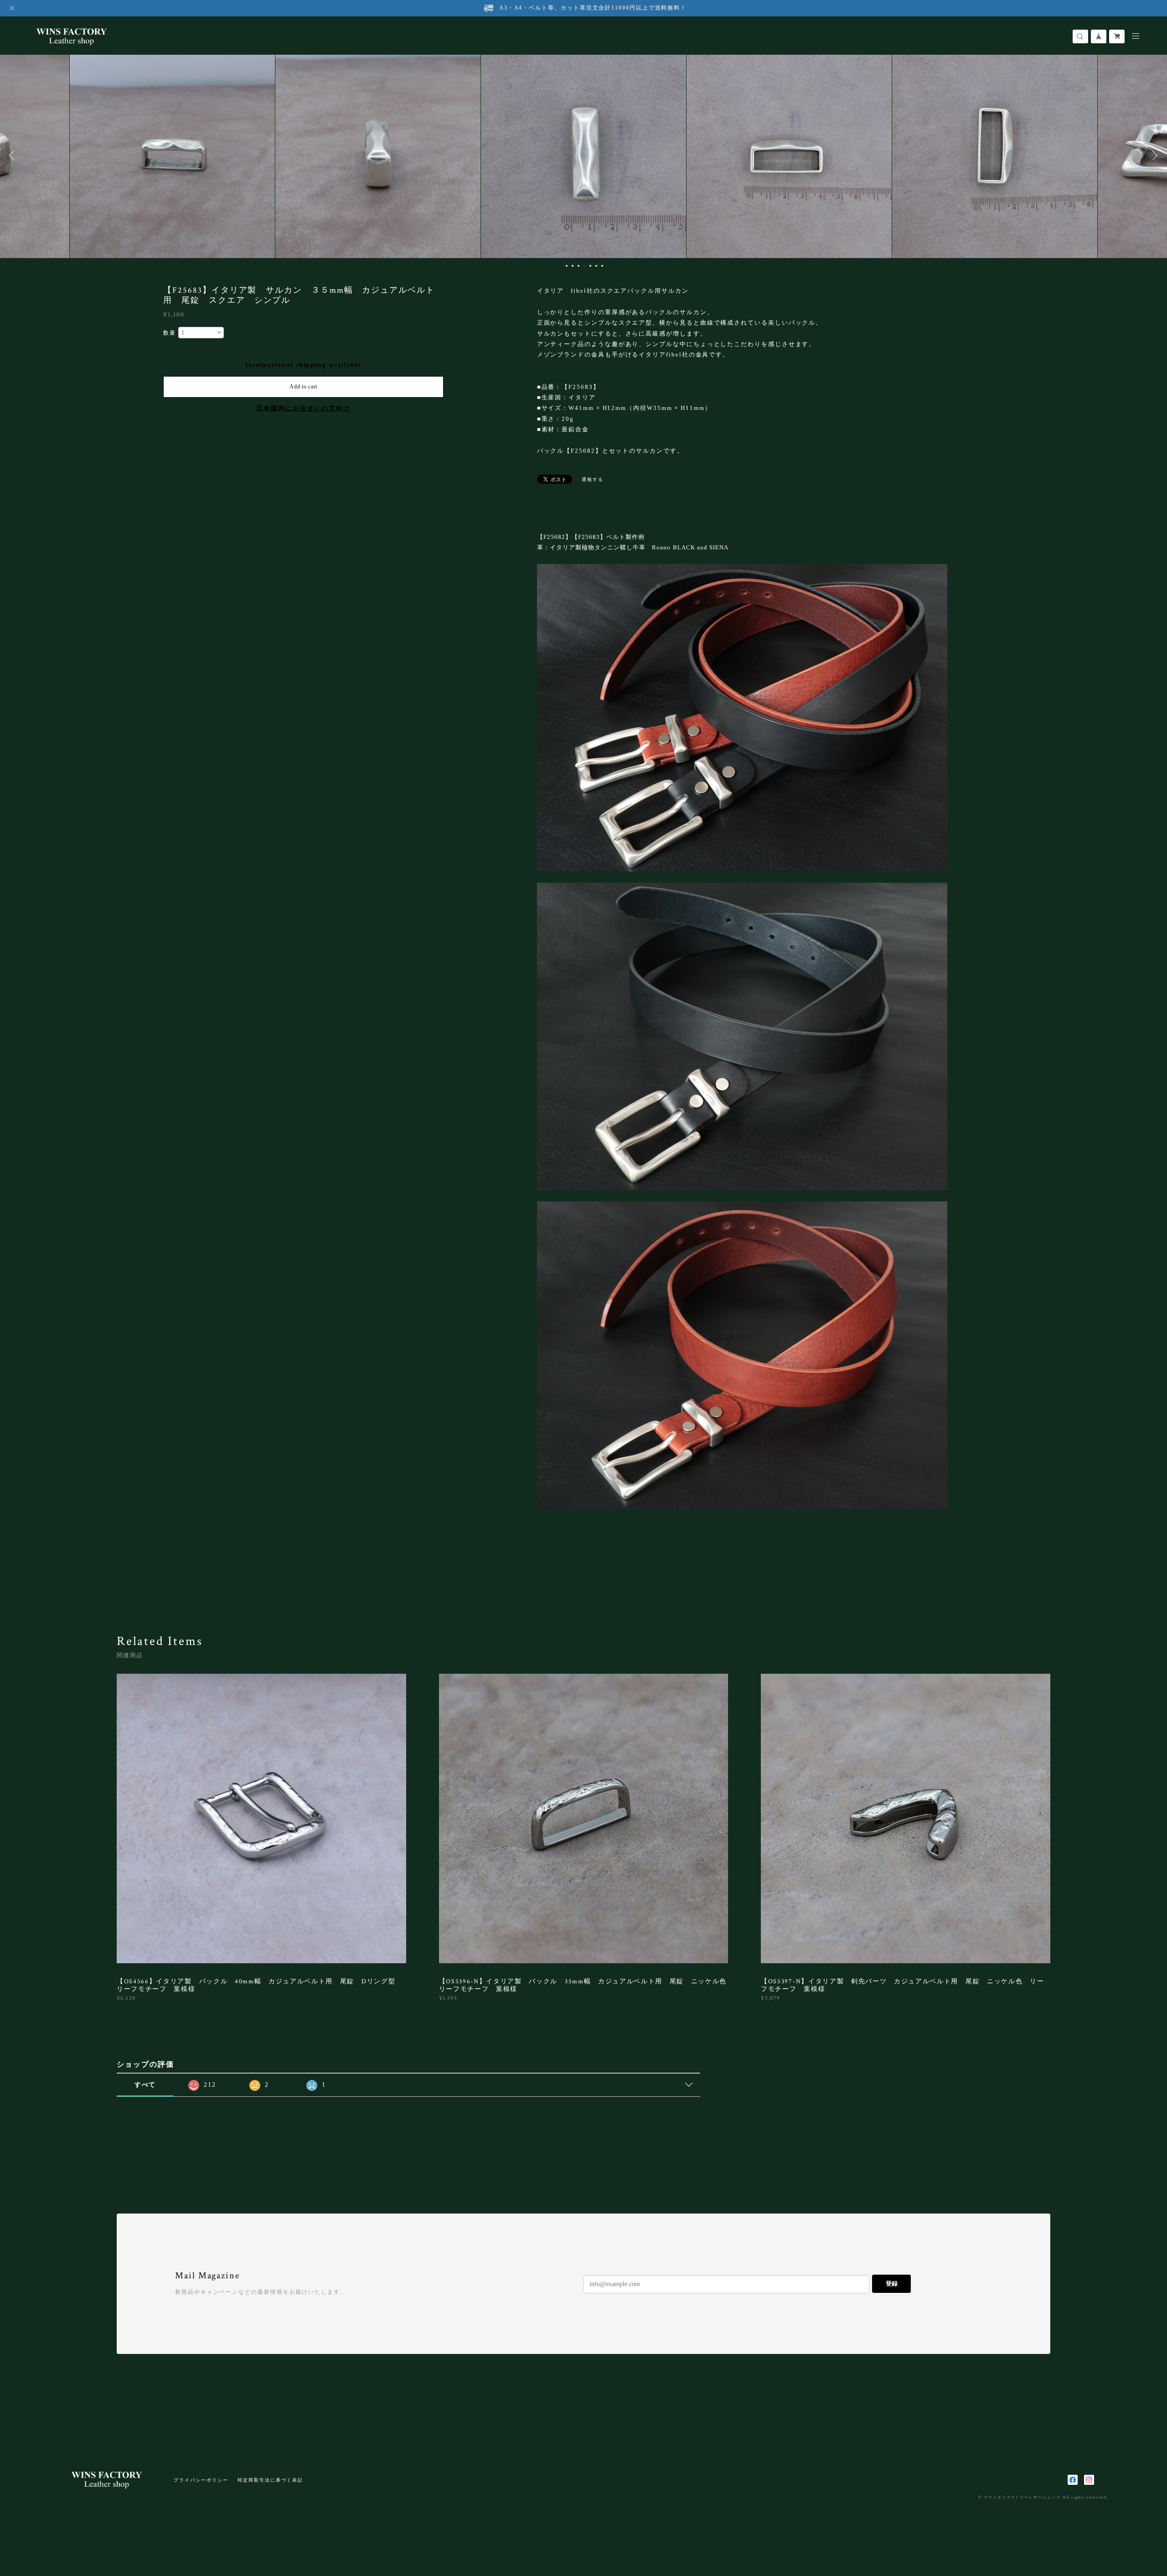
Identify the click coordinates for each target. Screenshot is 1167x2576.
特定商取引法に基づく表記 (270, 2480)
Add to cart (303, 387)
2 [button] (573, 266)
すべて (145, 2085)
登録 (892, 2284)
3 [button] (578, 266)
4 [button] (584, 266)
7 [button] (602, 266)
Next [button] (1153, 155)
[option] (172, 155)
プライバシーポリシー (201, 2480)
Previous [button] (14, 155)
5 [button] (590, 266)
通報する (593, 479)
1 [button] (567, 266)
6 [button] (596, 266)
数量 (170, 333)
